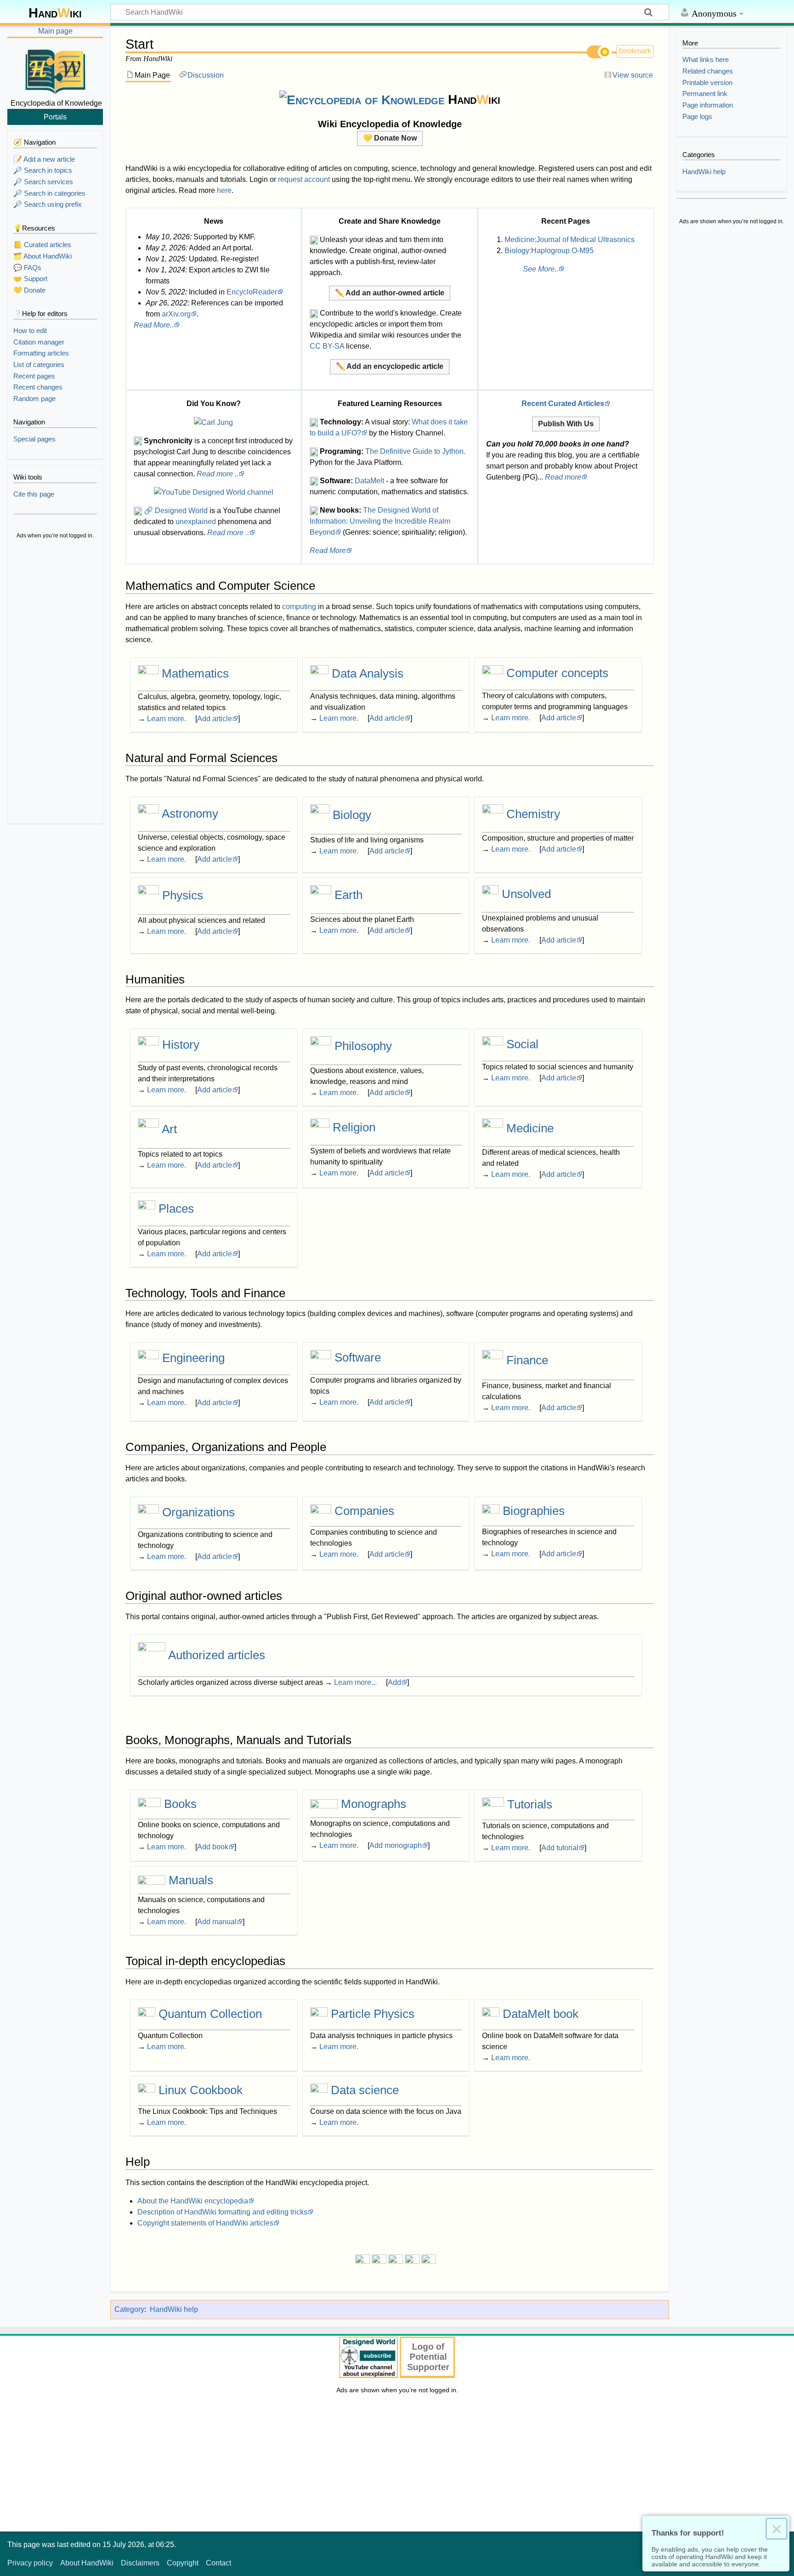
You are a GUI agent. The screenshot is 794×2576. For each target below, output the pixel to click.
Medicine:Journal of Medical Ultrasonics (570, 240)
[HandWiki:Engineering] (148, 1358)
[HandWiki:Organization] (148, 1512)
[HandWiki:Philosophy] (321, 1046)
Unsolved (526, 894)
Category (129, 2309)
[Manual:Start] (152, 1880)
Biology (352, 815)
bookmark (635, 51)
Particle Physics (373, 2014)
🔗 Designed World (176, 511)
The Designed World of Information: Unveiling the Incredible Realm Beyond (380, 521)
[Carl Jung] (213, 422)
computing (299, 607)
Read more (563, 477)
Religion (354, 1127)
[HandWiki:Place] (147, 1209)
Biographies (534, 1511)
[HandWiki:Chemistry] (493, 814)
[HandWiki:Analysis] (319, 673)
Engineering (193, 1358)
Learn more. (167, 719)
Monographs (374, 1804)
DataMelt (369, 481)
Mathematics (195, 673)
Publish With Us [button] (566, 424)
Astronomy (190, 813)
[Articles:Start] (152, 1655)
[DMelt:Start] (491, 2014)
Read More (328, 551)
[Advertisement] (55, 683)
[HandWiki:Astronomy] (148, 813)
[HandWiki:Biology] (320, 815)
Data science (365, 2090)
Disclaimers (140, 2563)
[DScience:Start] (319, 2090)
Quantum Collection (210, 2014)
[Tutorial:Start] (493, 1804)
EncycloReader (252, 292)
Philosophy (363, 1046)
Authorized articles (217, 1655)
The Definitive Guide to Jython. (415, 451)
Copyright (183, 2563)
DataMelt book (541, 2014)
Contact (218, 2563)
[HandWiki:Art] (148, 1129)
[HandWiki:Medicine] (493, 1128)
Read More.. (154, 325)
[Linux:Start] (147, 2090)
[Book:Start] (149, 1804)
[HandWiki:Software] (321, 1358)
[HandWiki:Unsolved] (490, 894)
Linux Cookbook (201, 2090)
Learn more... (355, 1682)
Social (522, 1044)
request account (304, 179)
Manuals (191, 1880)
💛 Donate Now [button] (390, 138)
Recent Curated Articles (563, 404)
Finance (527, 1361)
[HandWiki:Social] (493, 1044)
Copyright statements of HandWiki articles (205, 2223)
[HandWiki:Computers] (493, 673)
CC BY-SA (327, 346)
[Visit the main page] (55, 70)
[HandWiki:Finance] (493, 1361)
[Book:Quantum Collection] (147, 2014)
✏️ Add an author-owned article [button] (390, 293)
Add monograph (396, 1845)
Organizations (198, 1512)
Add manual (217, 1922)
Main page (55, 31)
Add (394, 1682)
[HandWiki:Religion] (320, 1127)
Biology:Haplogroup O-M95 (549, 251)
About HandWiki (87, 2563)
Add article (215, 719)
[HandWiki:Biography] (491, 1511)
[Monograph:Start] (324, 1804)
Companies (364, 1511)
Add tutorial (560, 1848)
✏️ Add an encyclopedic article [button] (390, 366)
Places (176, 1209)
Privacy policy (30, 2563)
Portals (55, 117)
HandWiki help (174, 2309)
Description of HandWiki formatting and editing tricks (222, 2212)
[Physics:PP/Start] (319, 2014)
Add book (213, 1847)
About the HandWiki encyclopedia (193, 2201)
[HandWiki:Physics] (148, 895)
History (181, 1045)
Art (169, 1129)
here (224, 190)
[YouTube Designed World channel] (214, 492)
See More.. (541, 269)
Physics (183, 895)
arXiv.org (176, 314)
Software (358, 1358)
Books (180, 1804)
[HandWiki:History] (148, 1045)
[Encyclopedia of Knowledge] (362, 99)
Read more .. (218, 474)
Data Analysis (368, 673)
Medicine (530, 1128)
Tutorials (530, 1804)
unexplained (196, 522)
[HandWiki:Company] (321, 1511)
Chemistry (533, 814)
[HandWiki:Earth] (321, 895)
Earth (349, 895)
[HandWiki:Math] (148, 673)
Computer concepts (557, 673)
